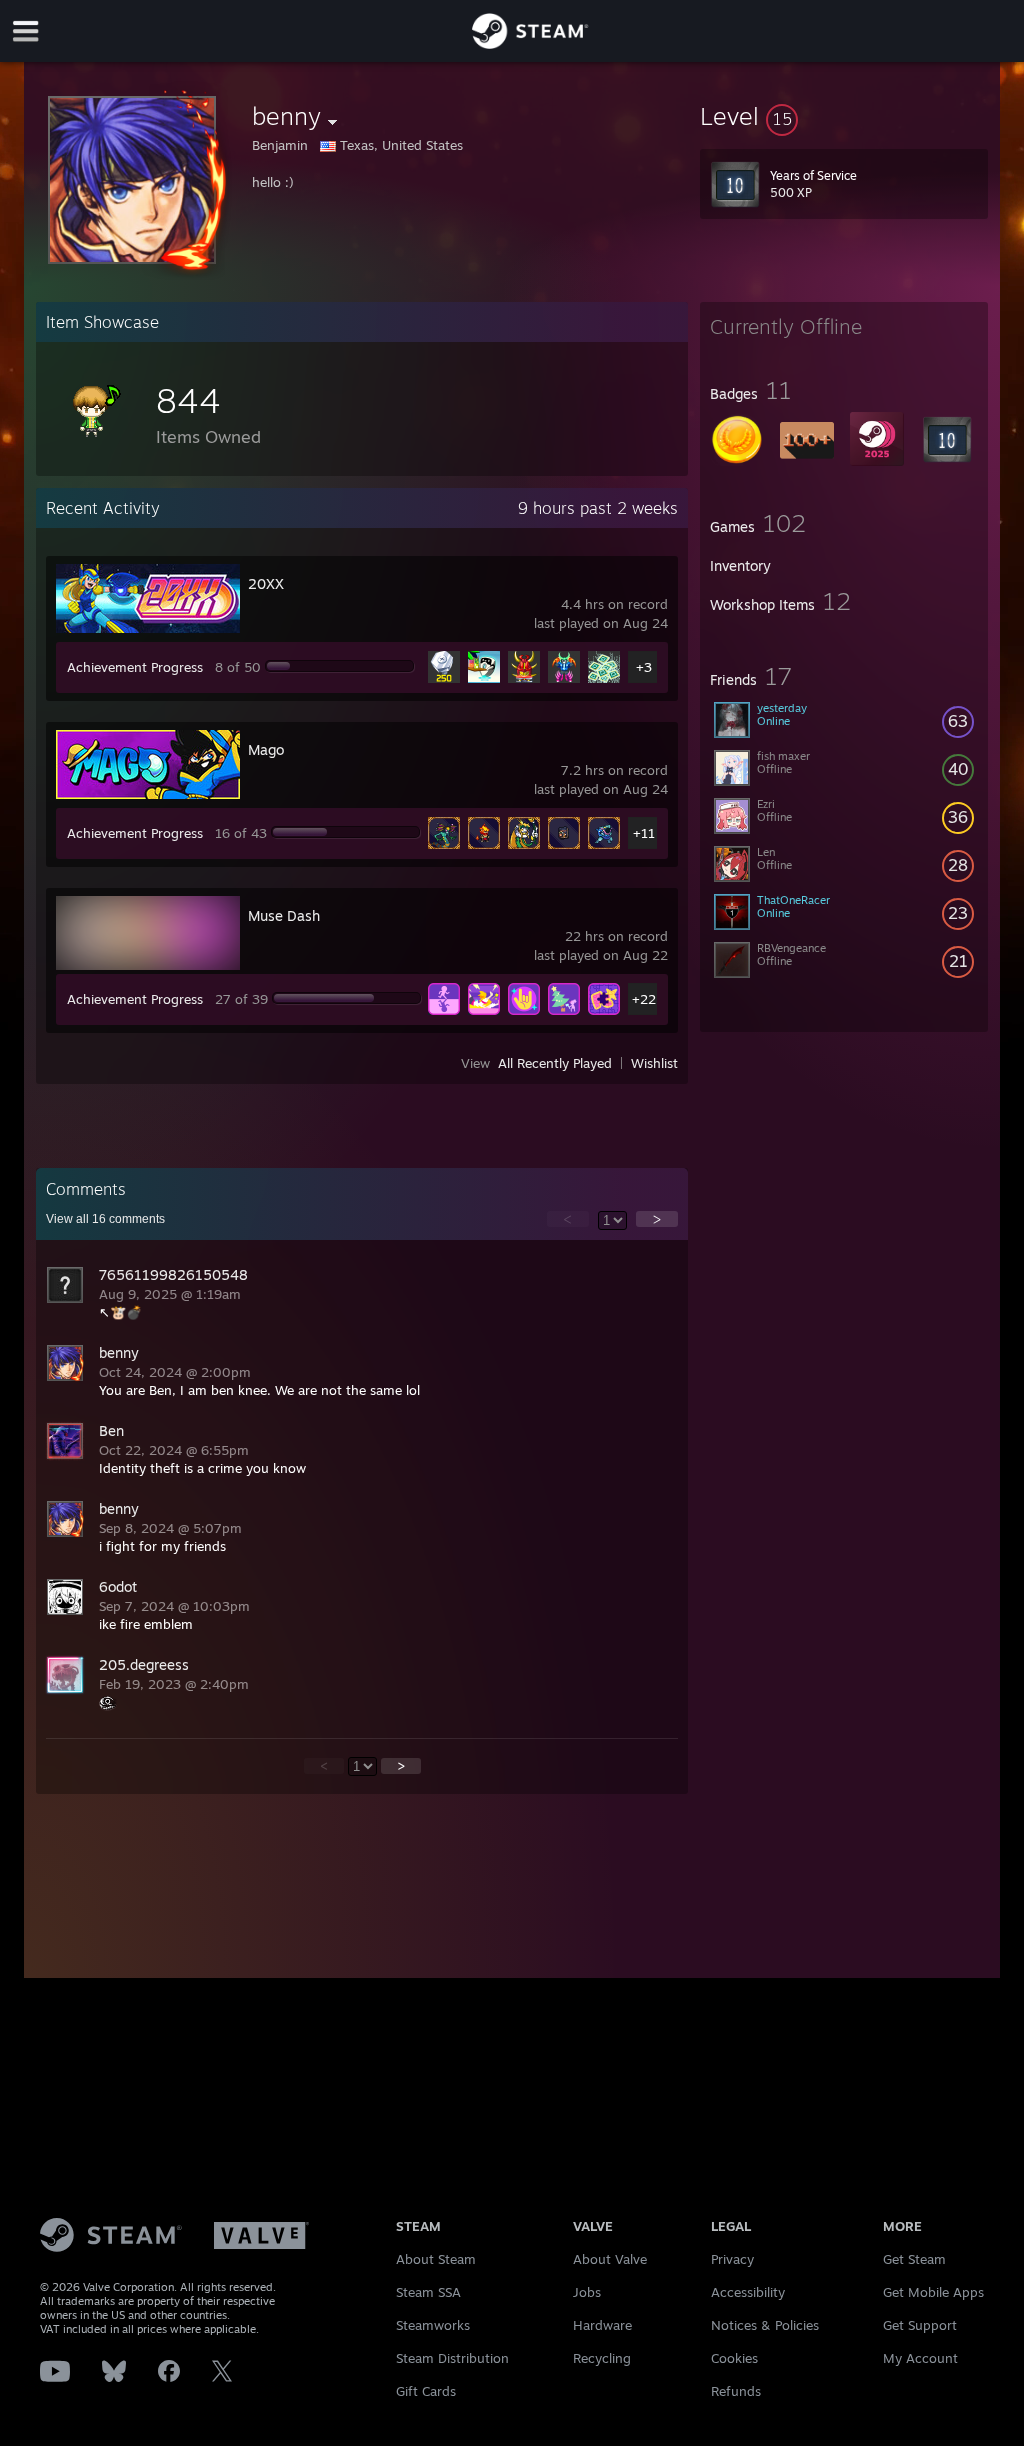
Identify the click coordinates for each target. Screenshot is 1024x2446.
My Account (920, 2358)
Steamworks (433, 2325)
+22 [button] (644, 999)
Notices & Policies (765, 2325)
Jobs (587, 2292)
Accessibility (748, 2292)
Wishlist (654, 1063)
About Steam (436, 2259)
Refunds (736, 2391)
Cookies (734, 2358)
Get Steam (914, 2259)
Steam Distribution (452, 2358)
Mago (266, 749)
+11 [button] (644, 833)
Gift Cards (426, 2391)
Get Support (920, 2325)
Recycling (602, 2358)
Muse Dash (284, 915)
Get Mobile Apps (933, 2292)
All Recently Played (555, 1063)
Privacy (732, 2259)
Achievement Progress (135, 667)
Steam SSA (428, 2292)
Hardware (602, 2325)
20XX (266, 583)
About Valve (610, 2259)
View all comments (105, 1219)
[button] (844, 116)
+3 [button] (644, 667)
